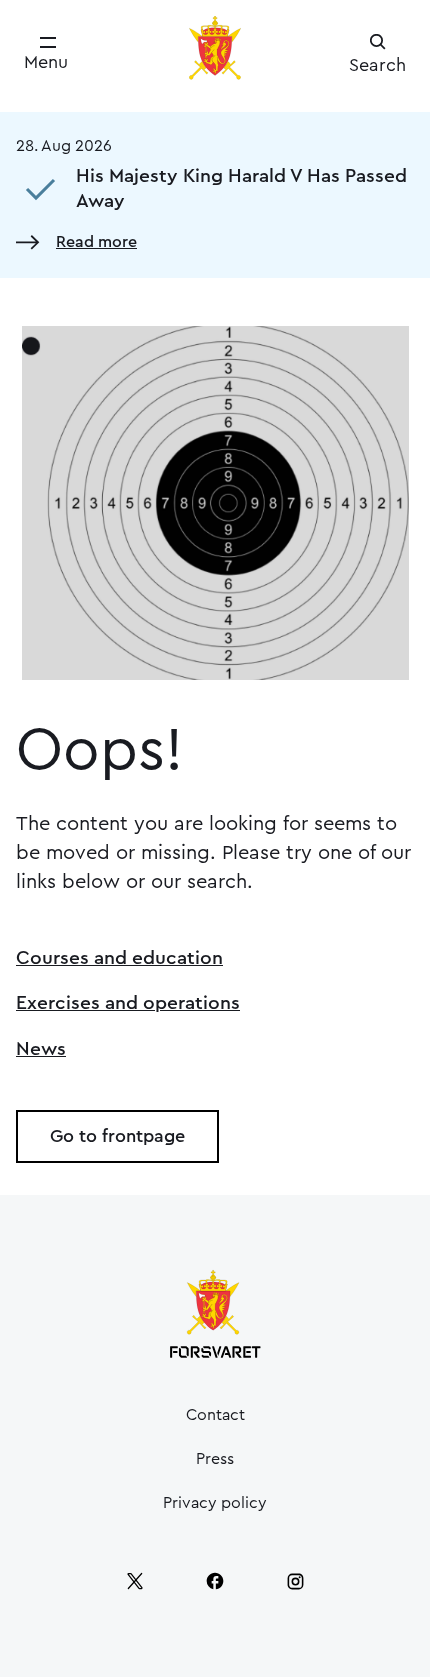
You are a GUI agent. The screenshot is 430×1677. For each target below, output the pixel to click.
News (41, 1049)
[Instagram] (295, 1581)
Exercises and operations (128, 1003)
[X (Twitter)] (135, 1581)
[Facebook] (215, 1581)
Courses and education (119, 958)
